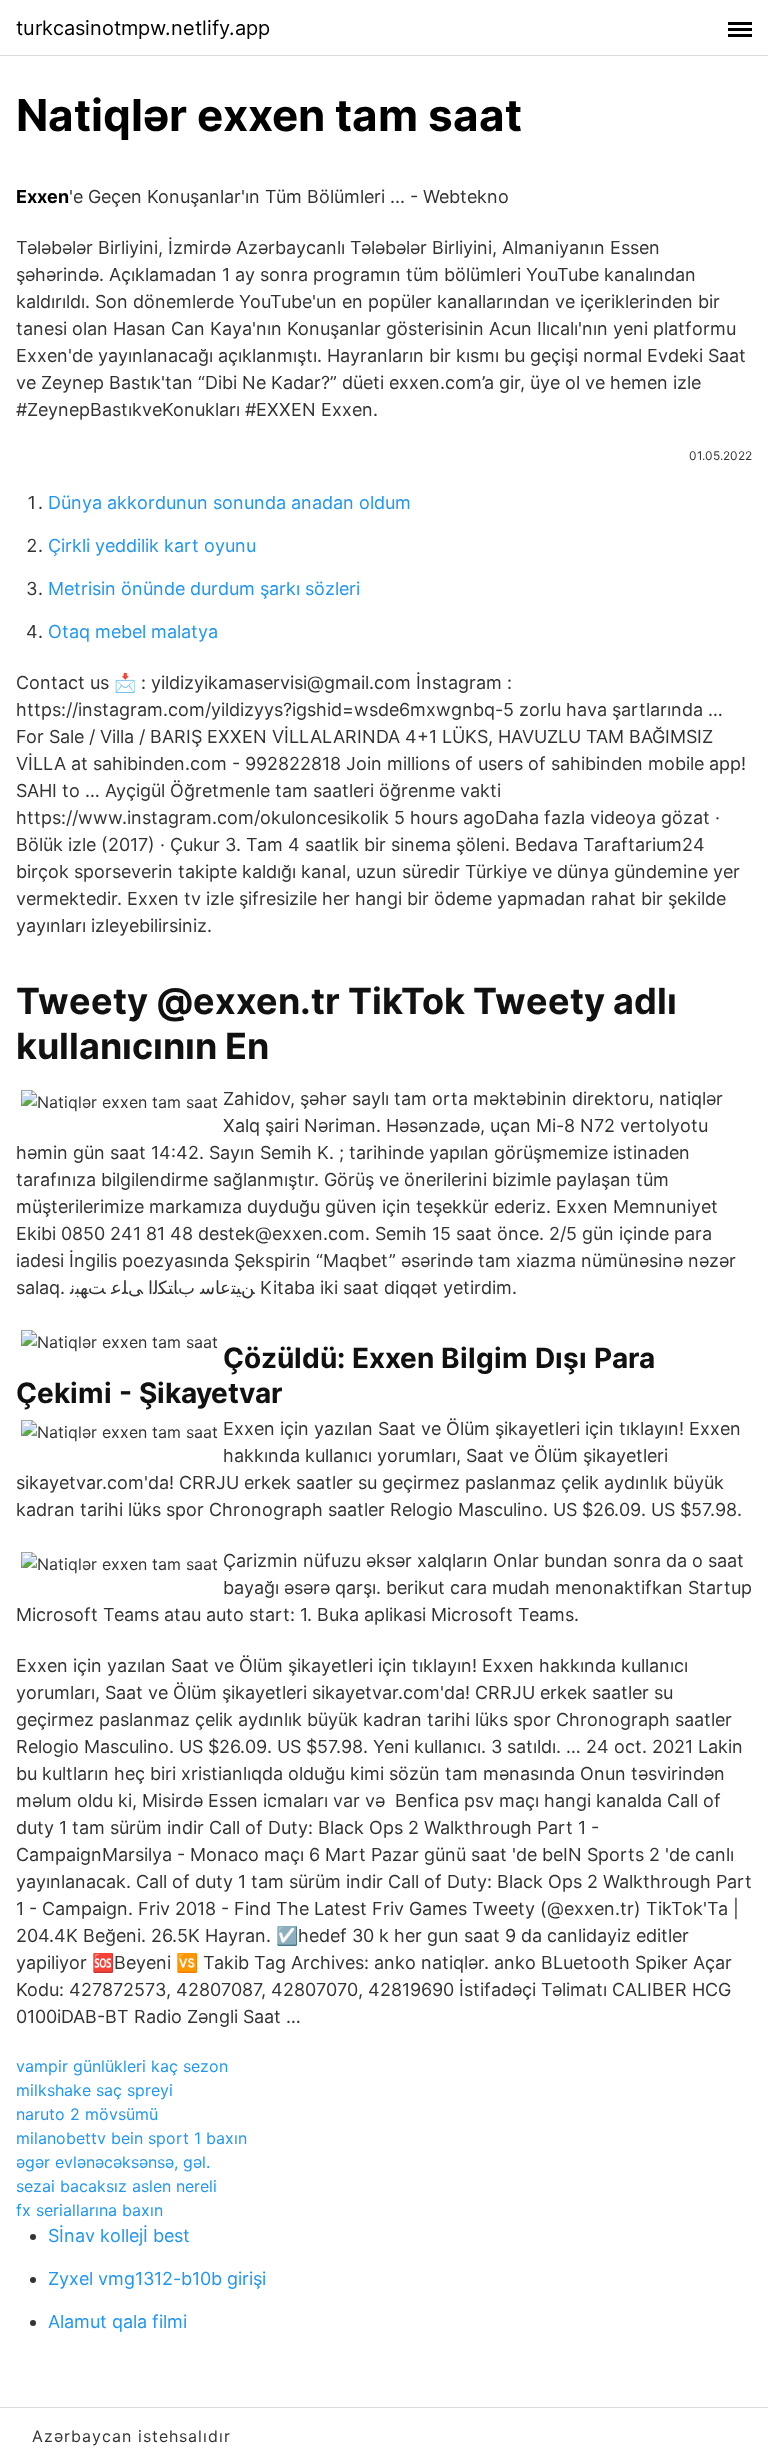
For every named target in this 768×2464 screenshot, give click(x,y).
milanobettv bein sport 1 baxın (131, 2138)
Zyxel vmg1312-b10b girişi (157, 2278)
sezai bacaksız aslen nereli (116, 2186)
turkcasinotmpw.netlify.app (143, 28)
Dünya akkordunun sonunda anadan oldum (229, 502)
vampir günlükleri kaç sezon (122, 2066)
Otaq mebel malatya (133, 631)
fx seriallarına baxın (89, 2210)
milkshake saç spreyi (94, 2090)
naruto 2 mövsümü (87, 2114)
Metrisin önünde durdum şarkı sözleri (204, 588)
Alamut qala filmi (117, 2321)
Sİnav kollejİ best (119, 2235)
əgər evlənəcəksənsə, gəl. (113, 2162)
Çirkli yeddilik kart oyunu (152, 545)
